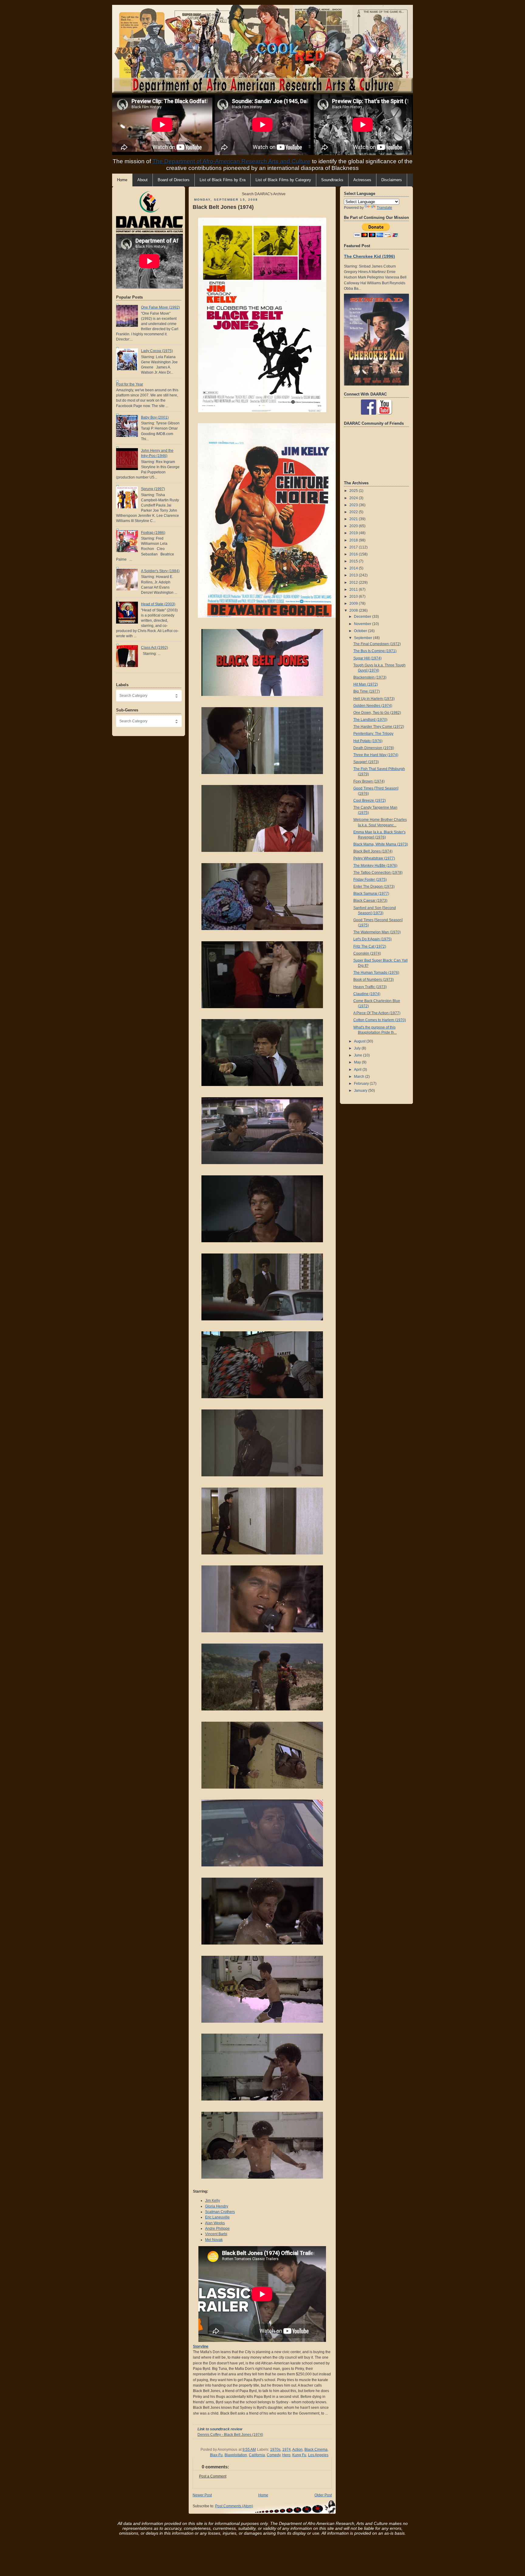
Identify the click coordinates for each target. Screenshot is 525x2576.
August (360, 1041)
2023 (354, 505)
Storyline (201, 2346)
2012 (354, 583)
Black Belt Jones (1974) (223, 207)
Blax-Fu (216, 2455)
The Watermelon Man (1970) (377, 932)
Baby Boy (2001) (155, 417)
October (361, 631)
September (364, 638)
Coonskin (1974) (367, 953)
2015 (354, 561)
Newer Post (202, 2495)
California (257, 2455)
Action (297, 2450)
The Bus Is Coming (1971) (375, 651)
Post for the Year (130, 384)
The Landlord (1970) (370, 720)
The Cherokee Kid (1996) (369, 256)
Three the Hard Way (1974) (376, 755)
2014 (354, 568)
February (362, 1084)
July (358, 1048)
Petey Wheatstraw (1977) (374, 858)
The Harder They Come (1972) (379, 727)
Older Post (323, 2495)
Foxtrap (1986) (153, 533)
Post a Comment (213, 2476)
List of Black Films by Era (223, 180)
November (363, 624)
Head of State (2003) (158, 604)
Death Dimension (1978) (374, 748)
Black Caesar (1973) (370, 901)
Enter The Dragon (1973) (374, 887)
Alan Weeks (215, 2223)
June (359, 1055)
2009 (354, 603)
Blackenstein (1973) (370, 677)
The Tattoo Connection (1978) (378, 873)
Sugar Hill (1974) (367, 658)
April (358, 1070)
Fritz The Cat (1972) (370, 946)
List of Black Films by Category (283, 180)
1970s (275, 2450)
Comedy (274, 2455)
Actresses (362, 180)
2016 (354, 554)
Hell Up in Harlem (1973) (374, 699)
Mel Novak (214, 2240)
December (363, 617)
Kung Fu (299, 2455)
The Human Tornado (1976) (376, 973)
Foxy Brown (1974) (369, 781)
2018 (354, 540)
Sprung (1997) (153, 489)
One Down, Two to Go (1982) (377, 713)
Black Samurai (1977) (371, 894)
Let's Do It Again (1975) (372, 939)
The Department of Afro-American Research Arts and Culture (232, 161)
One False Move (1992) (160, 307)
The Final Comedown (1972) (377, 644)
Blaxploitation (236, 2455)
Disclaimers (392, 180)
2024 (354, 498)
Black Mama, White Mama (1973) (381, 844)
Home (263, 2495)
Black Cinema (316, 2450)
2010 (354, 596)
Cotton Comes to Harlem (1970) (380, 1020)
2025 (354, 491)
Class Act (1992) (154, 648)
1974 (287, 2450)
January (361, 1091)
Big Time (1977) (367, 691)
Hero (286, 2455)
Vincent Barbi (216, 2234)
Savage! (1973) (366, 762)
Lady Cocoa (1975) (157, 351)
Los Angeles (318, 2455)
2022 (354, 512)
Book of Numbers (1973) (374, 980)
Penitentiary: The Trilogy (373, 734)
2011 (354, 590)
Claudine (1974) (367, 994)
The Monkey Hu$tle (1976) (375, 866)
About (142, 180)
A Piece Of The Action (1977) (377, 1013)
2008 (354, 610)
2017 (354, 547)
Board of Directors (174, 180)
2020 (354, 526)
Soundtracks (332, 180)
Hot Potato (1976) (368, 741)
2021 (354, 519)
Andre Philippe (217, 2228)
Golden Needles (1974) (373, 706)
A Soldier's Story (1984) (160, 571)
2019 (354, 533)
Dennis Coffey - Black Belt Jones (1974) (230, 2435)
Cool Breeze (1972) (370, 800)
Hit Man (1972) (366, 684)
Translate (384, 208)
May (358, 1062)
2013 (354, 575)
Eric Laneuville (217, 2217)
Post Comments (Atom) (234, 2506)
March (360, 1077)
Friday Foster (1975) (370, 880)
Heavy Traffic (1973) (370, 987)
